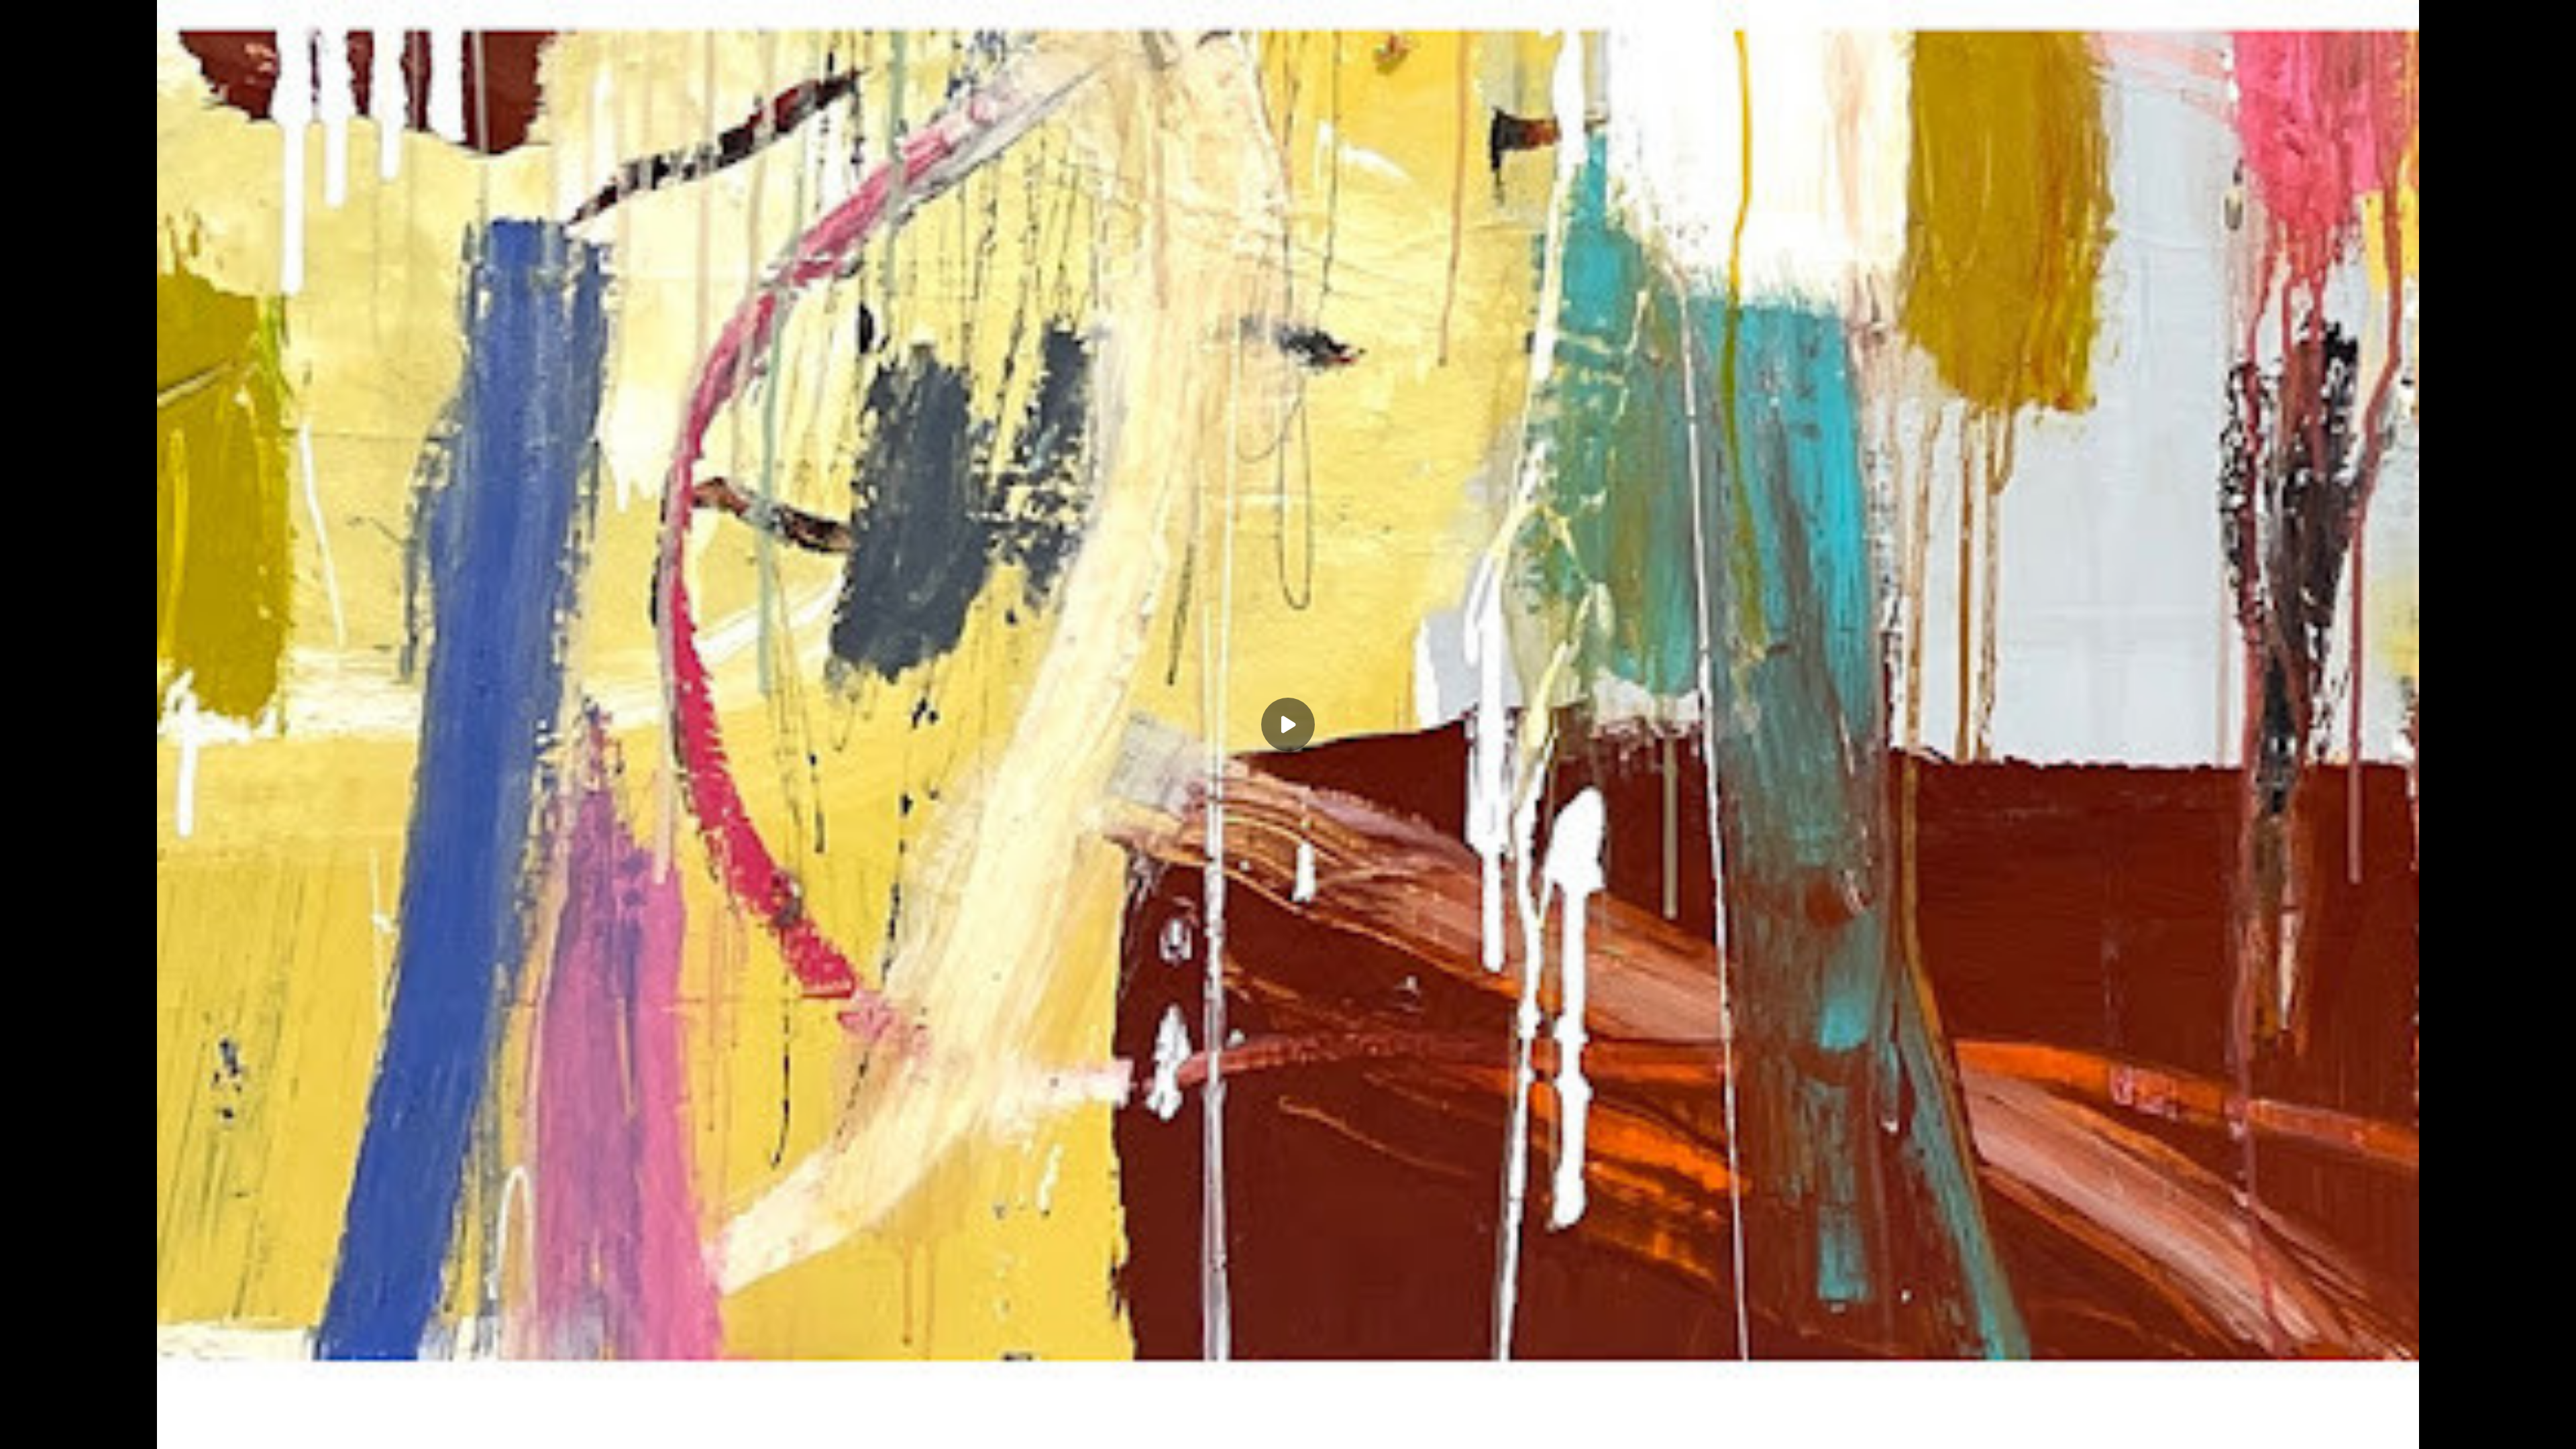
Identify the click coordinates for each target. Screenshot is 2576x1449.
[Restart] (19, 1430)
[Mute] (126, 1430)
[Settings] (2504, 1430)
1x (2530, 1426)
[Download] (2477, 1430)
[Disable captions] (2450, 1430)
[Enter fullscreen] (2557, 1430)
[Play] (72, 1430)
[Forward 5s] (99, 1430)
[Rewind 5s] (46, 1430)
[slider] (1288, 1410)
